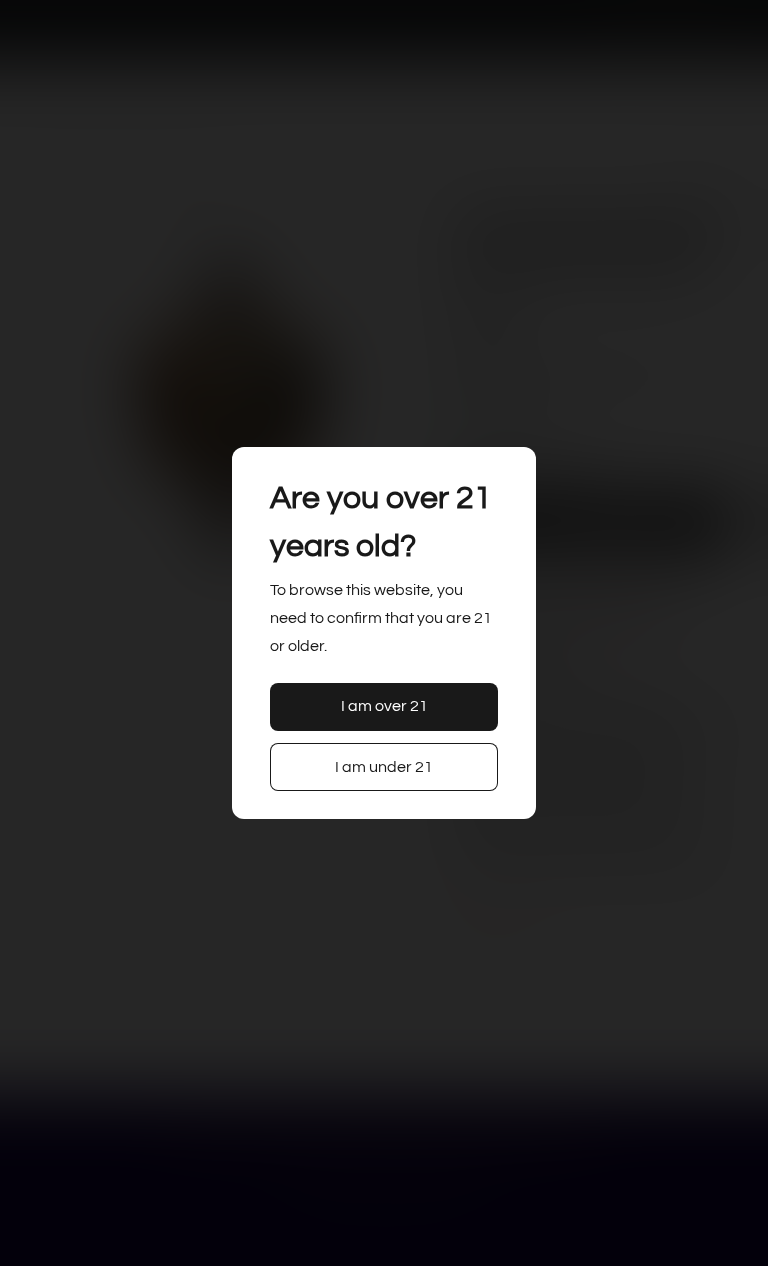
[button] (384, 707)
